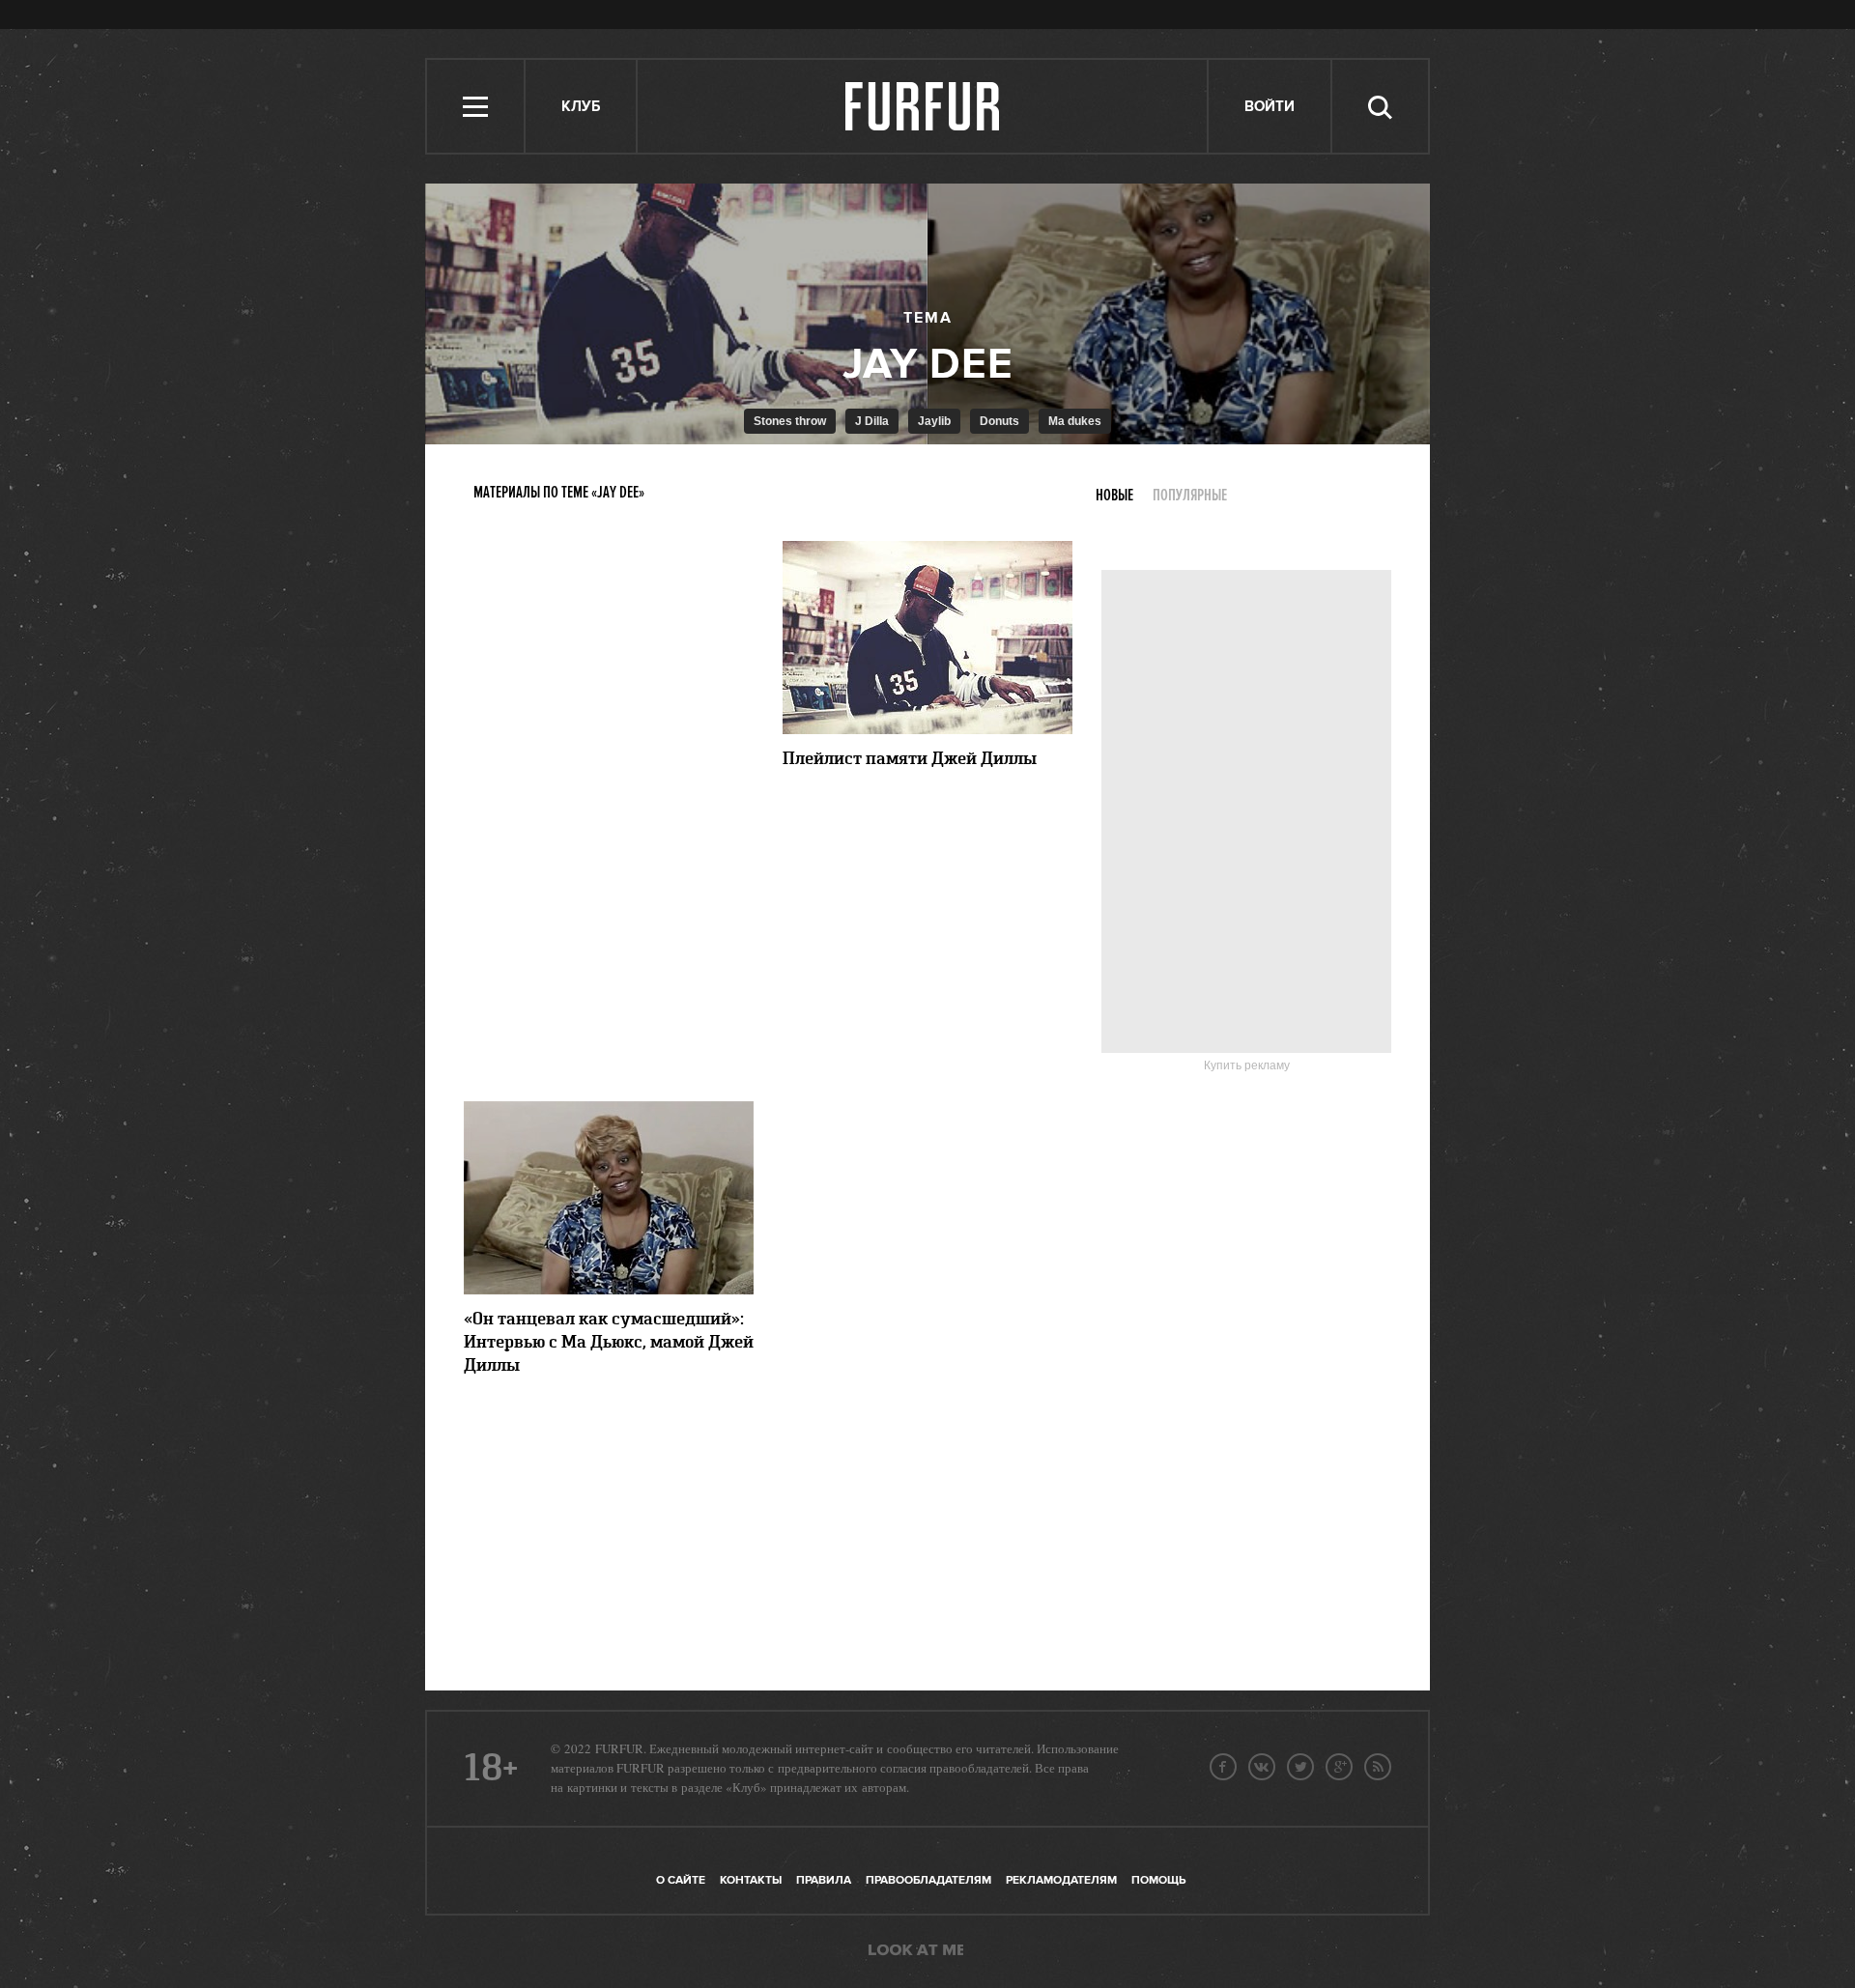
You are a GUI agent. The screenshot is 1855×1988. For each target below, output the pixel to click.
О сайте (681, 1880)
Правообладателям (928, 1880)
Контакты (751, 1880)
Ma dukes (1075, 421)
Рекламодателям (1061, 1880)
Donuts (999, 421)
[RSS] (1378, 1767)
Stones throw (790, 421)
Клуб (581, 107)
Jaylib (934, 421)
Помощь (1158, 1880)
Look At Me (916, 1951)
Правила (824, 1880)
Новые (1114, 496)
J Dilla (872, 421)
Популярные (1190, 496)
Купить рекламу (1247, 1065)
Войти (1270, 107)
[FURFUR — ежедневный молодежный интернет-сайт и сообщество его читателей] (923, 106)
